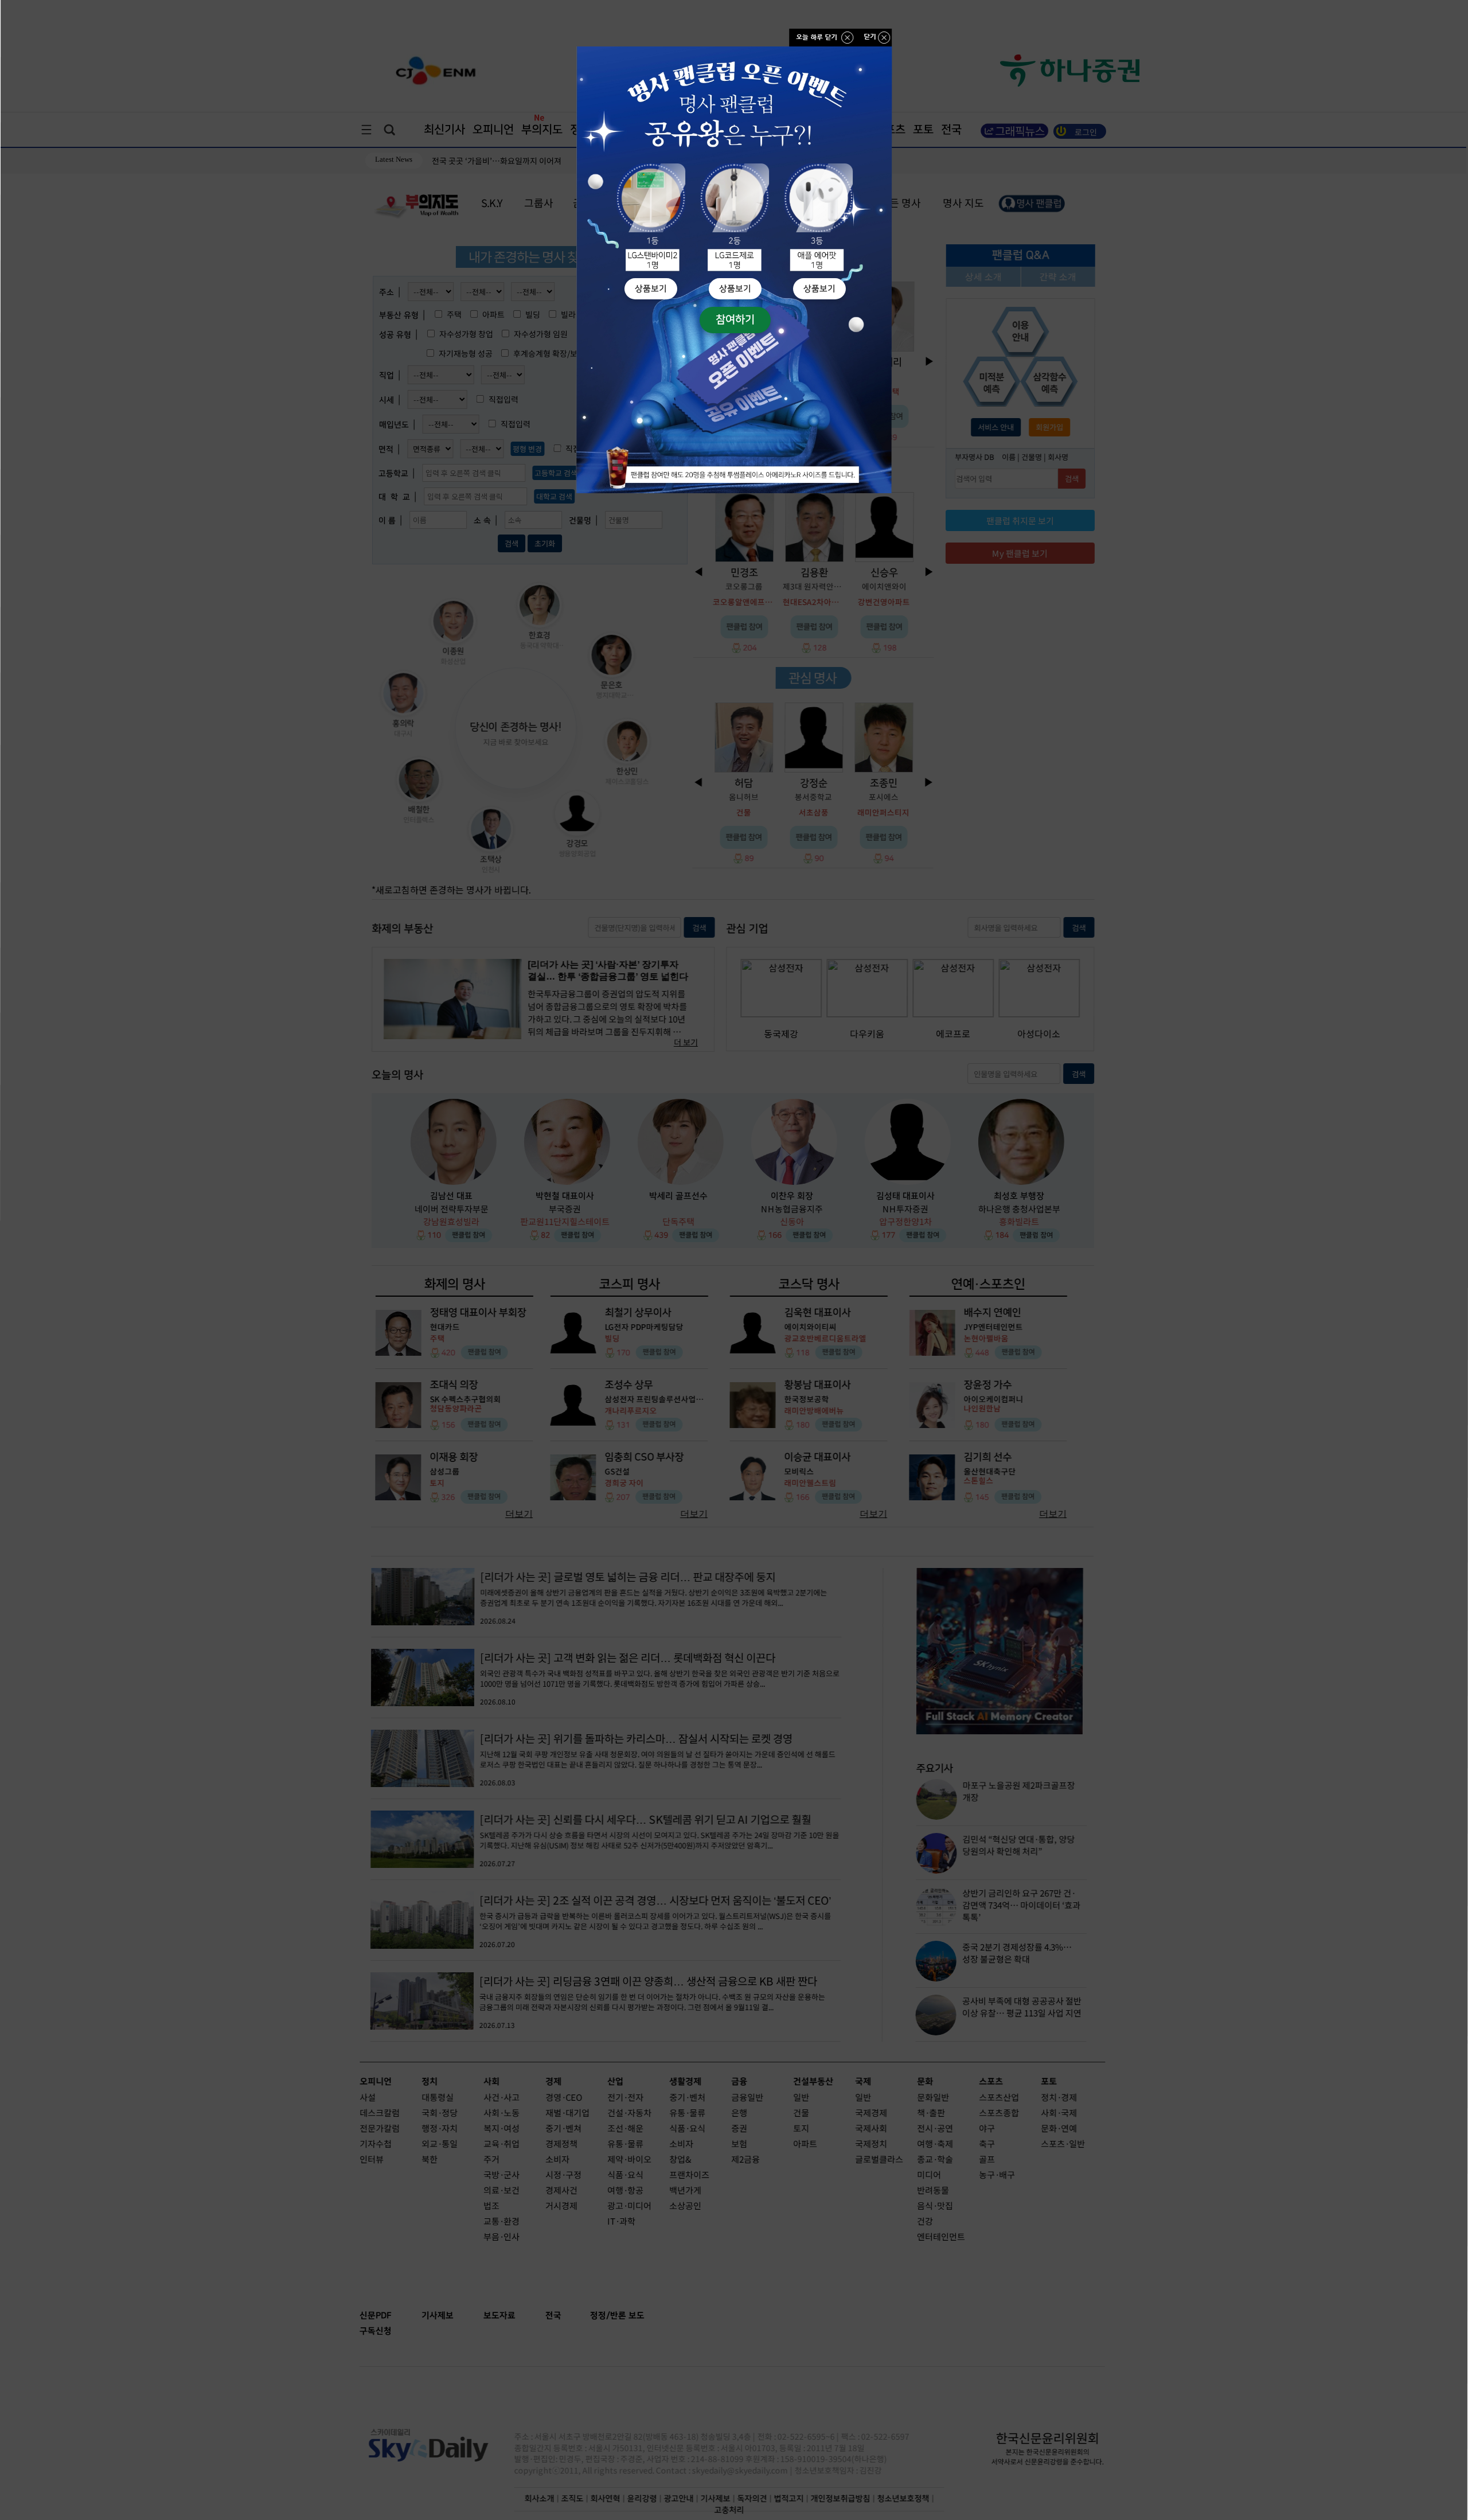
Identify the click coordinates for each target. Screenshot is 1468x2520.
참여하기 (735, 320)
